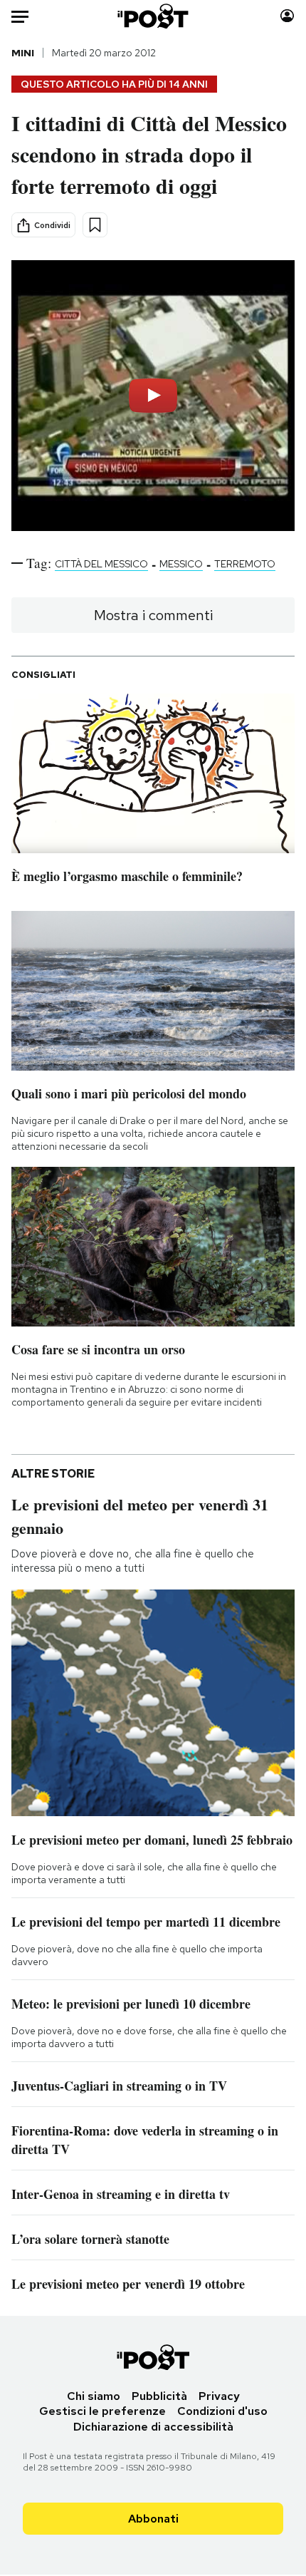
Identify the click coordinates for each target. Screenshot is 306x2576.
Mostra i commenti (153, 615)
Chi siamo (94, 2396)
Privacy (219, 2396)
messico (181, 564)
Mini (23, 53)
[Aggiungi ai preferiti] (95, 225)
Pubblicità (159, 2396)
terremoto (245, 564)
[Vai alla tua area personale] (287, 16)
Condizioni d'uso (222, 2411)
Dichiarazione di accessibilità (153, 2427)
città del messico (101, 564)
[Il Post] (153, 16)
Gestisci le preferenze (102, 2411)
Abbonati (153, 2519)
